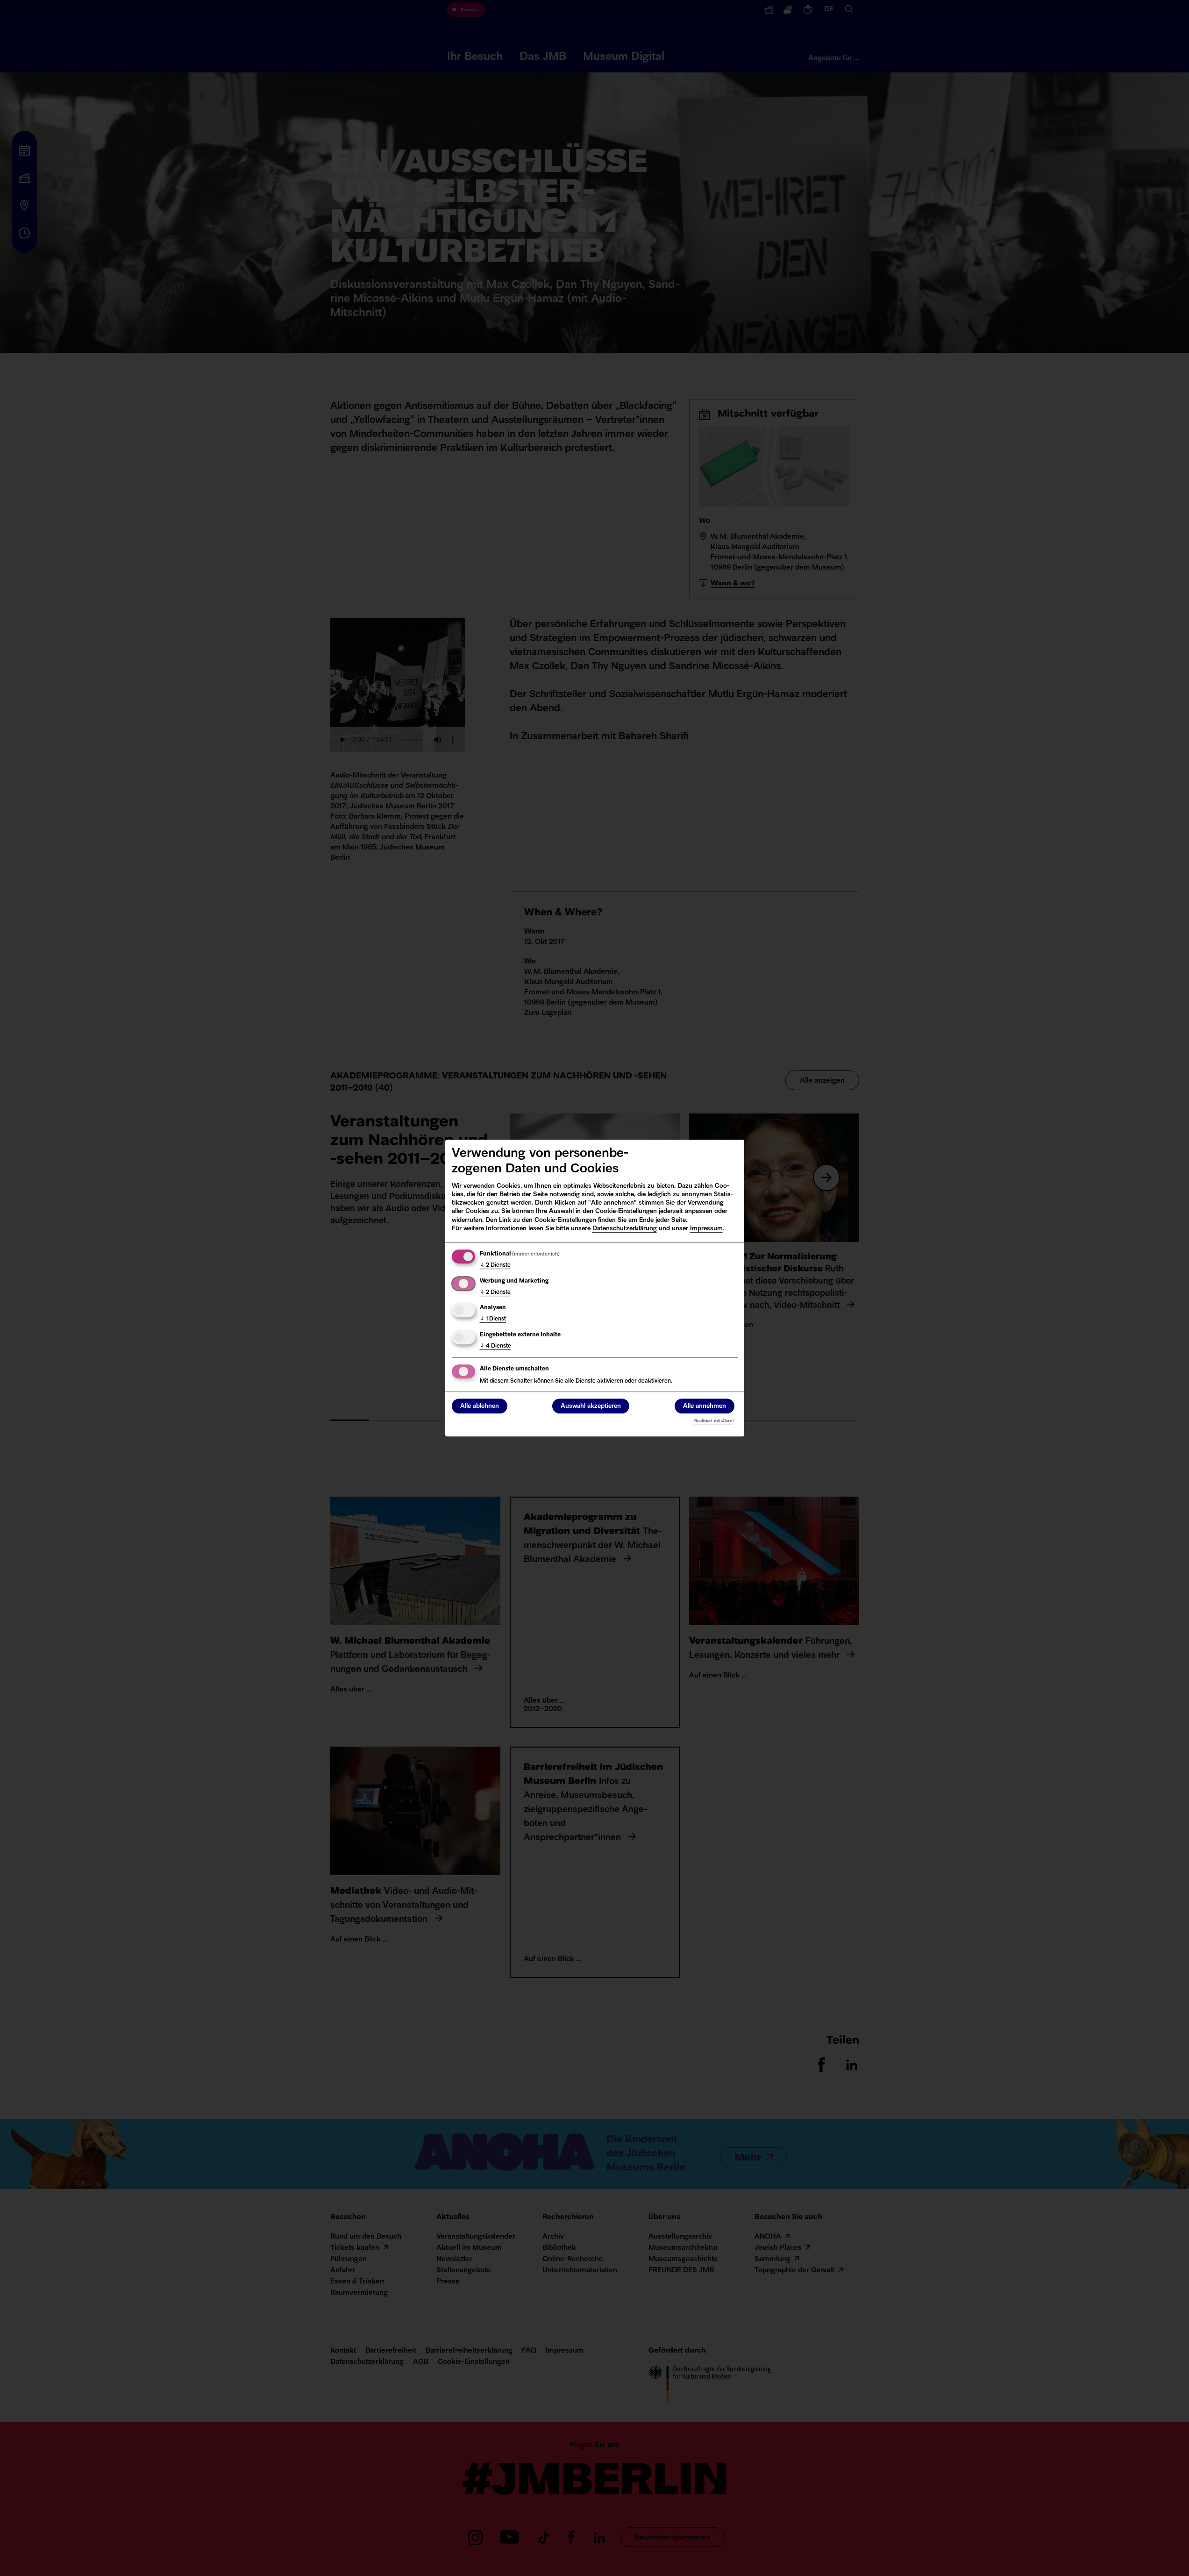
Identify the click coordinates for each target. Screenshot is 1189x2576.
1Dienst (493, 1319)
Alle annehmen (705, 1406)
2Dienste (495, 1265)
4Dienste (495, 1346)
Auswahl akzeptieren (591, 1406)
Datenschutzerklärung (625, 1229)
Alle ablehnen (480, 1406)
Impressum (706, 1229)
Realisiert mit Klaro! (714, 1421)
